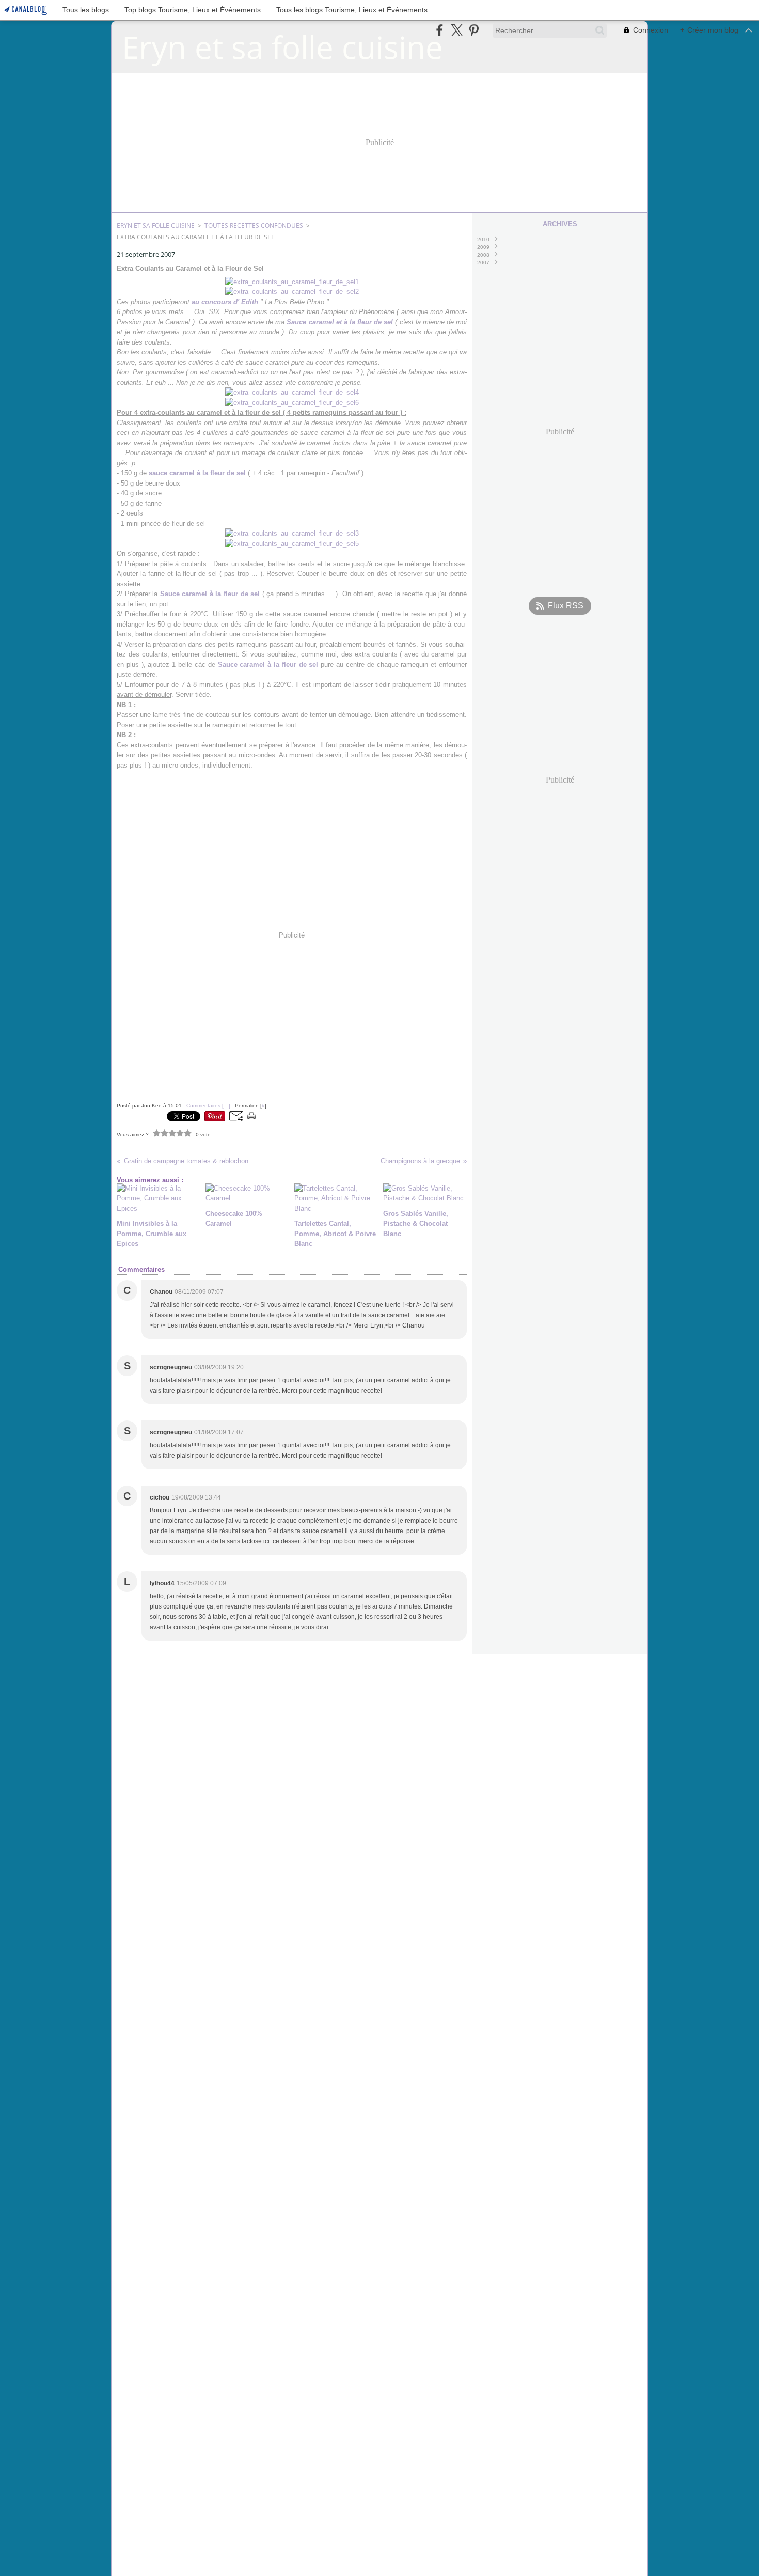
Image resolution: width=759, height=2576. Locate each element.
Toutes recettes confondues (254, 225)
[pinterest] (474, 30)
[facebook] (440, 30)
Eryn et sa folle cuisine (156, 225)
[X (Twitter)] (457, 30)
